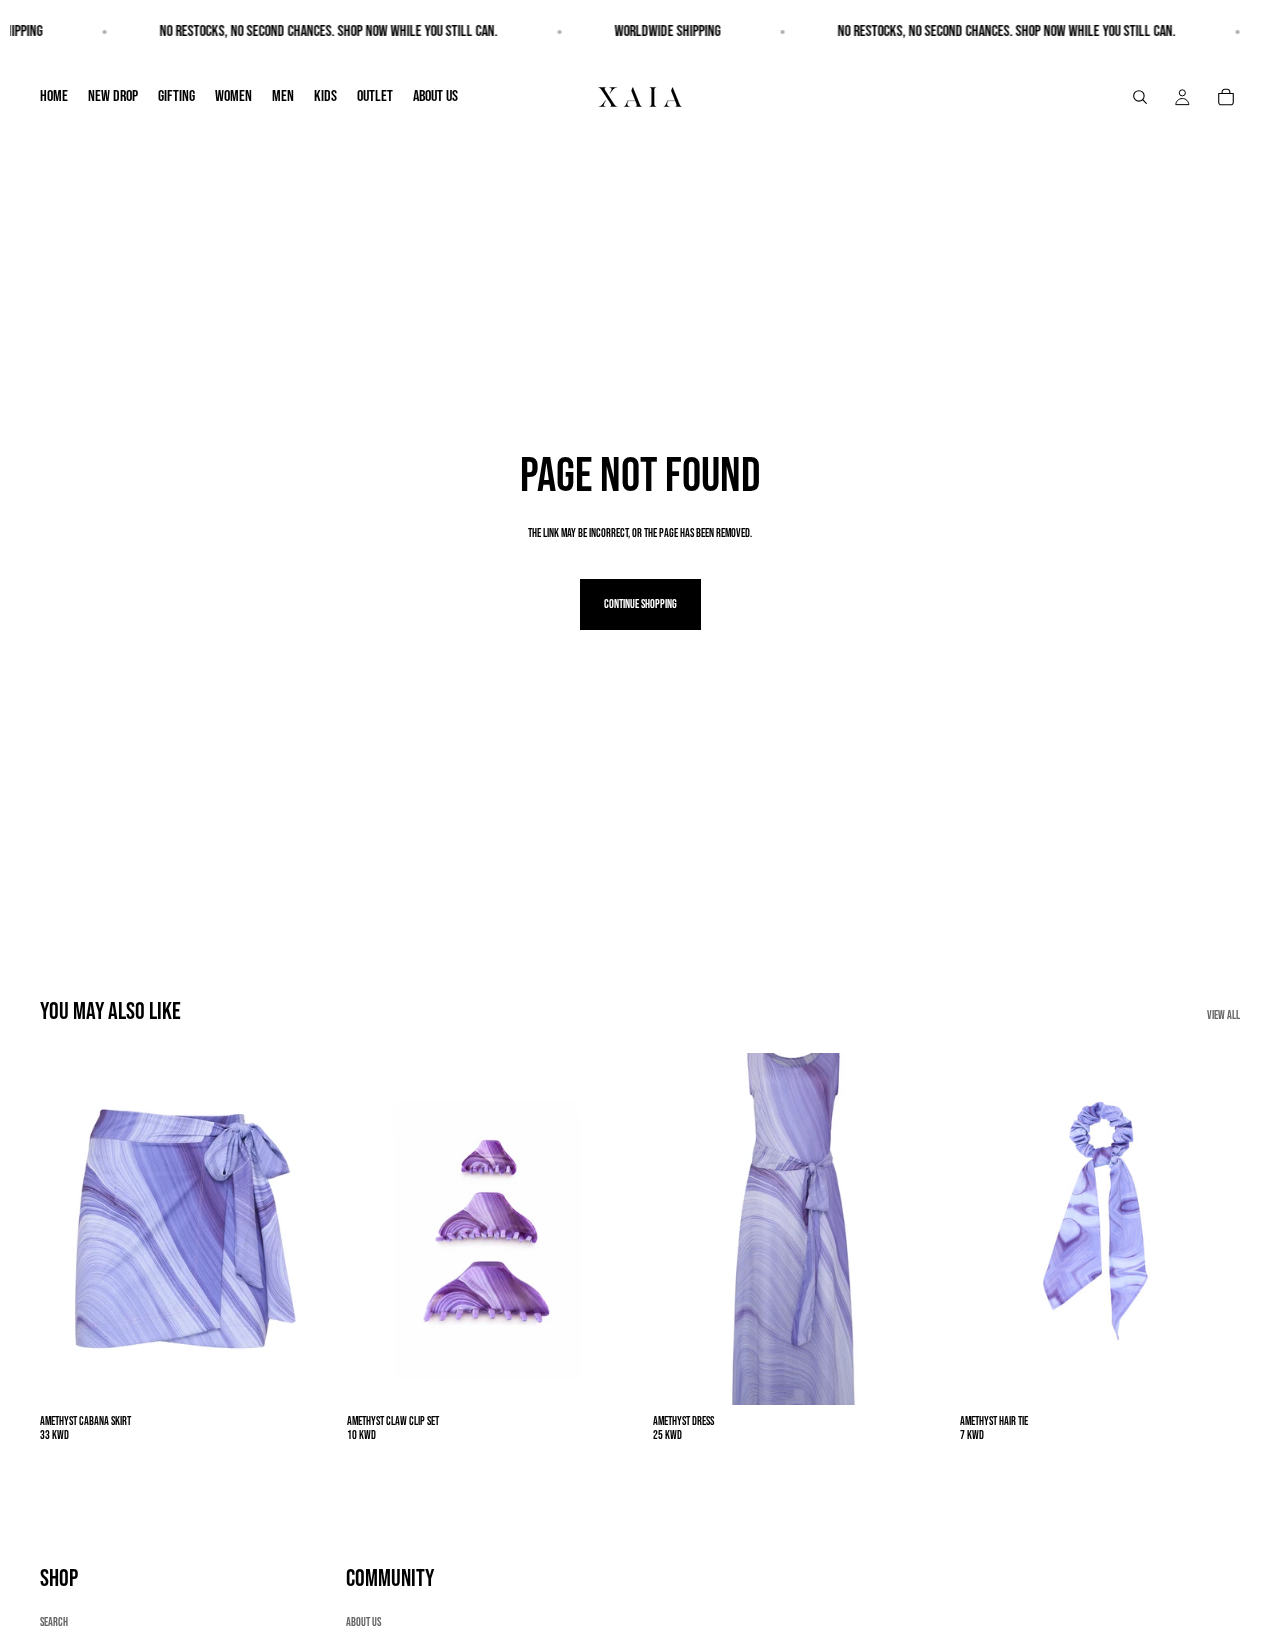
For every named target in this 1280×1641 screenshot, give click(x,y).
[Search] (1140, 97)
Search (54, 1622)
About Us (363, 1622)
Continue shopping (640, 604)
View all (1223, 1015)
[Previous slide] (70, 1229)
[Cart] (1226, 97)
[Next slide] (291, 1229)
